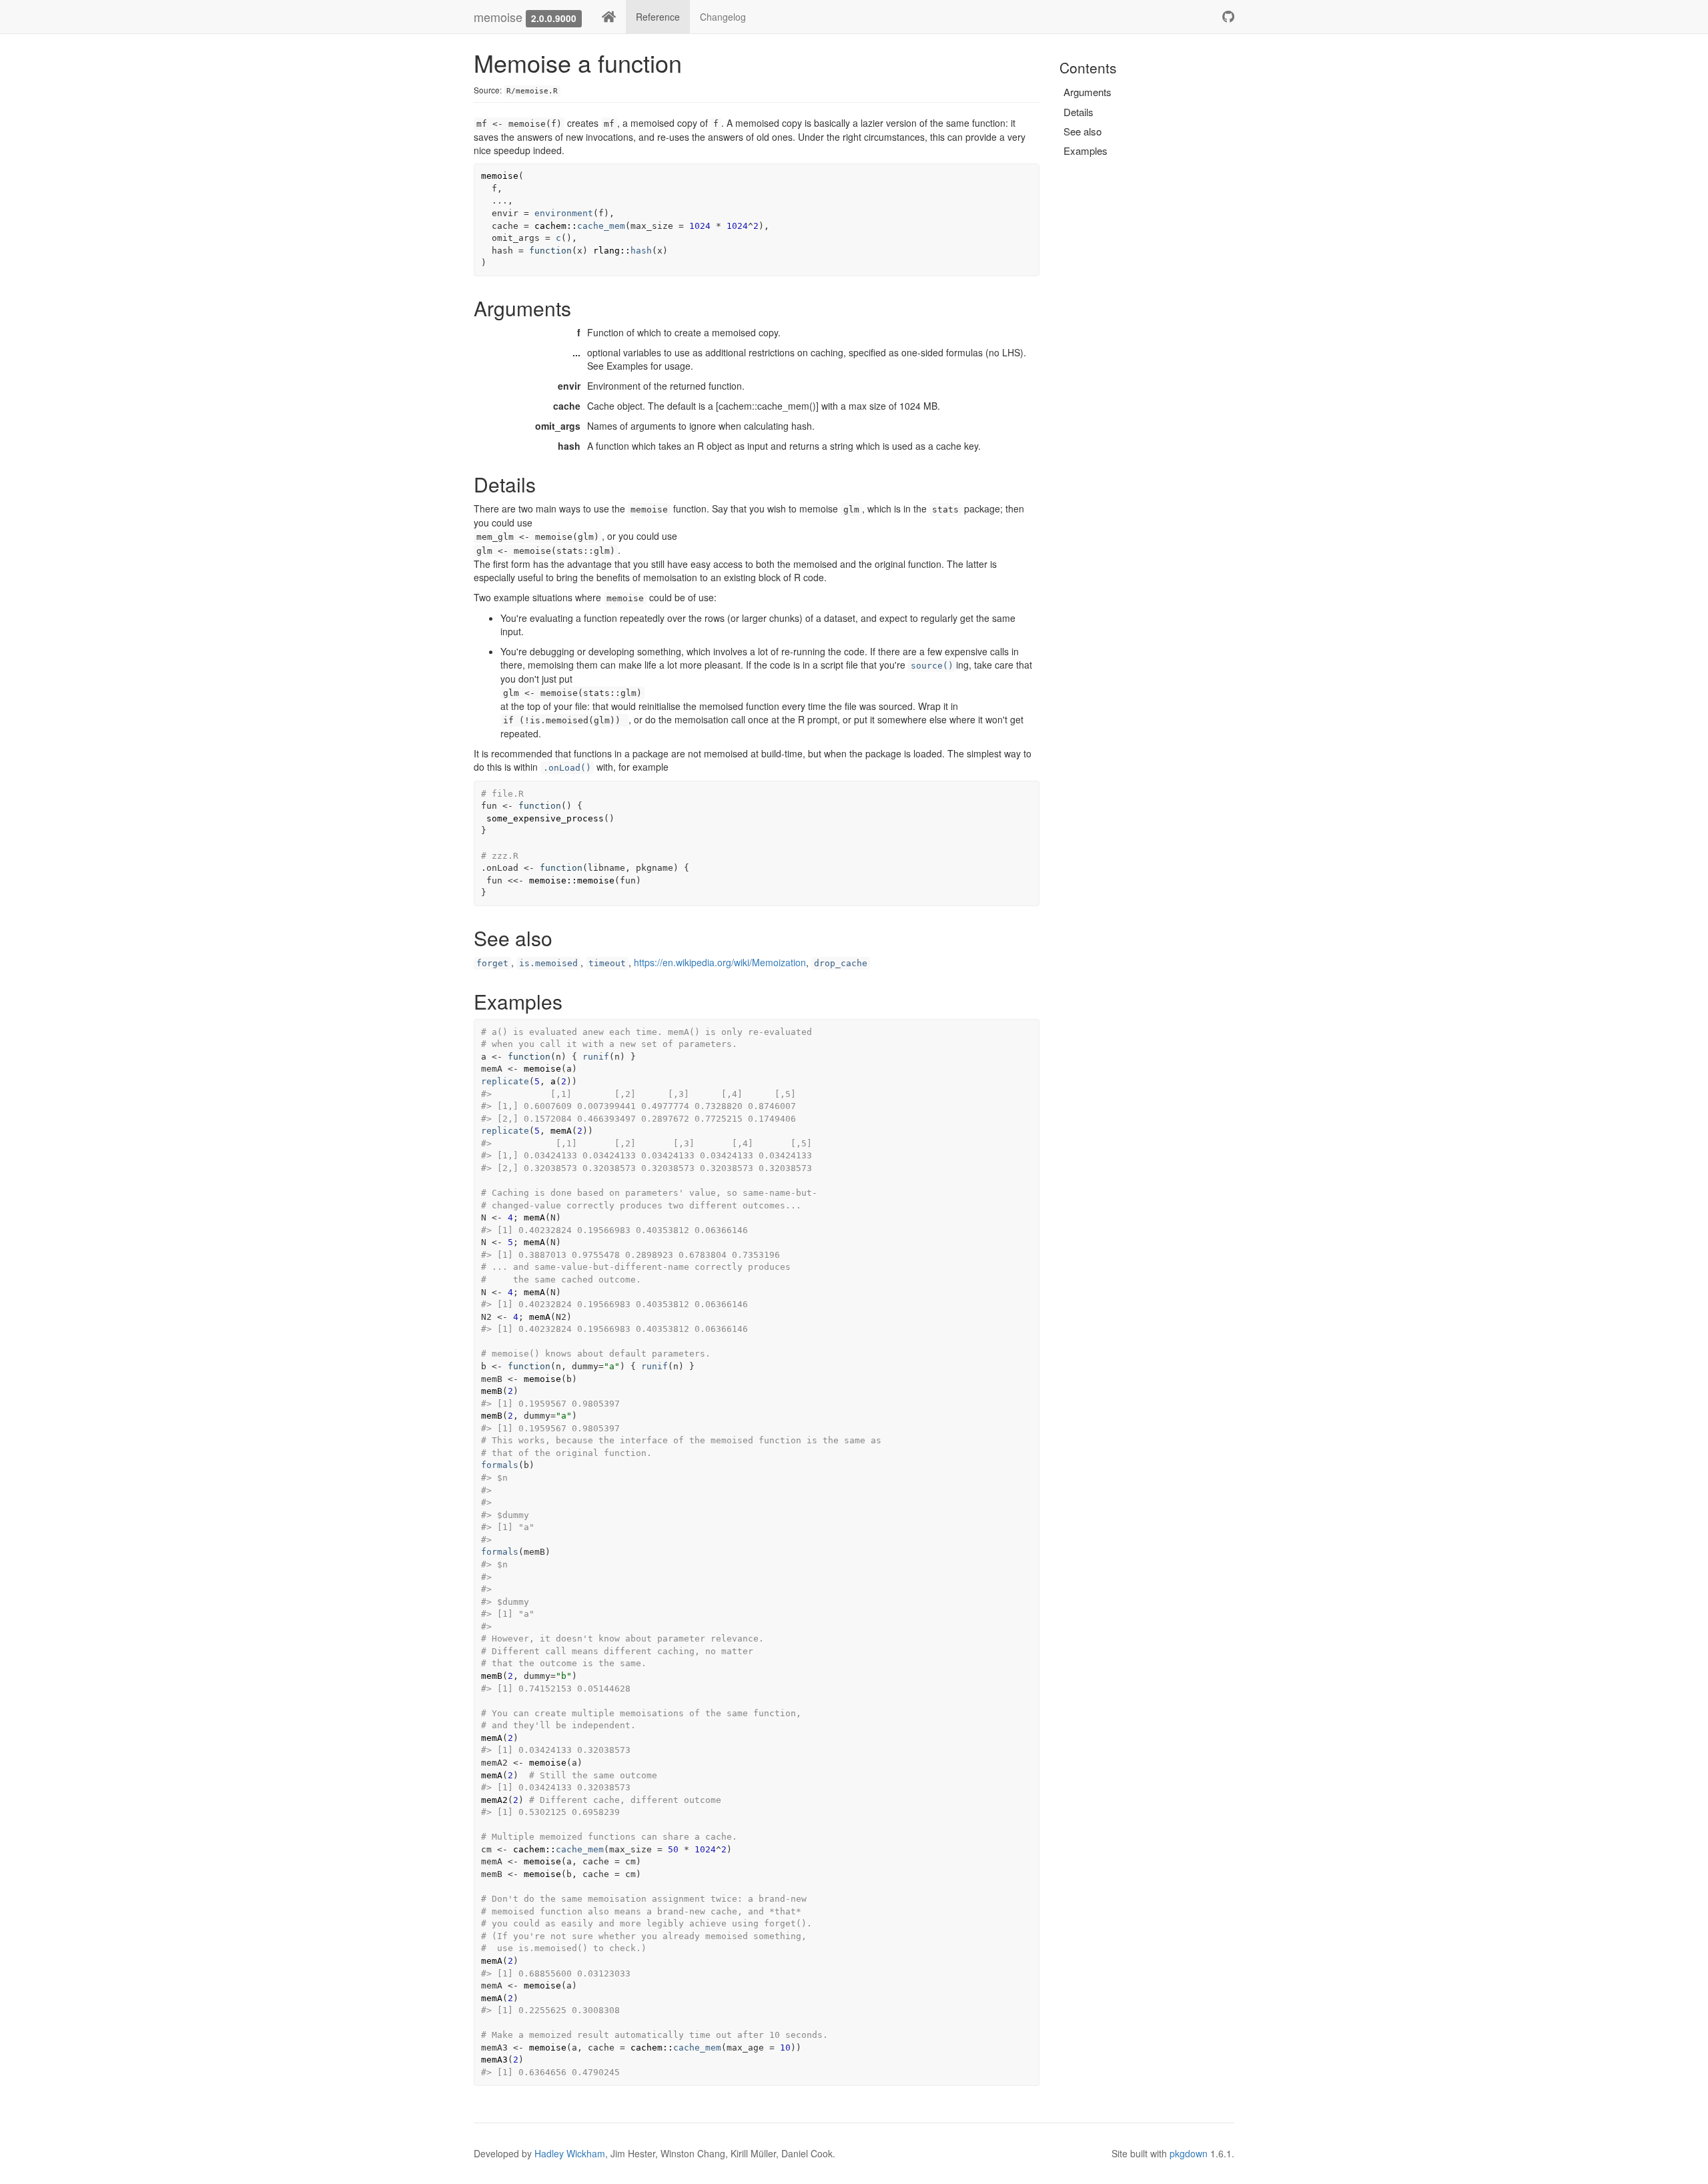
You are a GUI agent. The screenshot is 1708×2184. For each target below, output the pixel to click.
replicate (505, 1081)
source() (932, 666)
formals (500, 1465)
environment (564, 213)
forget (492, 963)
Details (1079, 112)
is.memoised (548, 963)
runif (596, 1057)
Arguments (1088, 92)
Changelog (723, 17)
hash (641, 251)
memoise (498, 17)
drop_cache (841, 963)
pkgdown (1189, 2153)
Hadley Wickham (570, 2153)
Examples (1086, 150)
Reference (658, 17)
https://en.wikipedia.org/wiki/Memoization (720, 962)
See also (1083, 131)
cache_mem (601, 226)
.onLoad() (567, 768)
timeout (607, 963)
